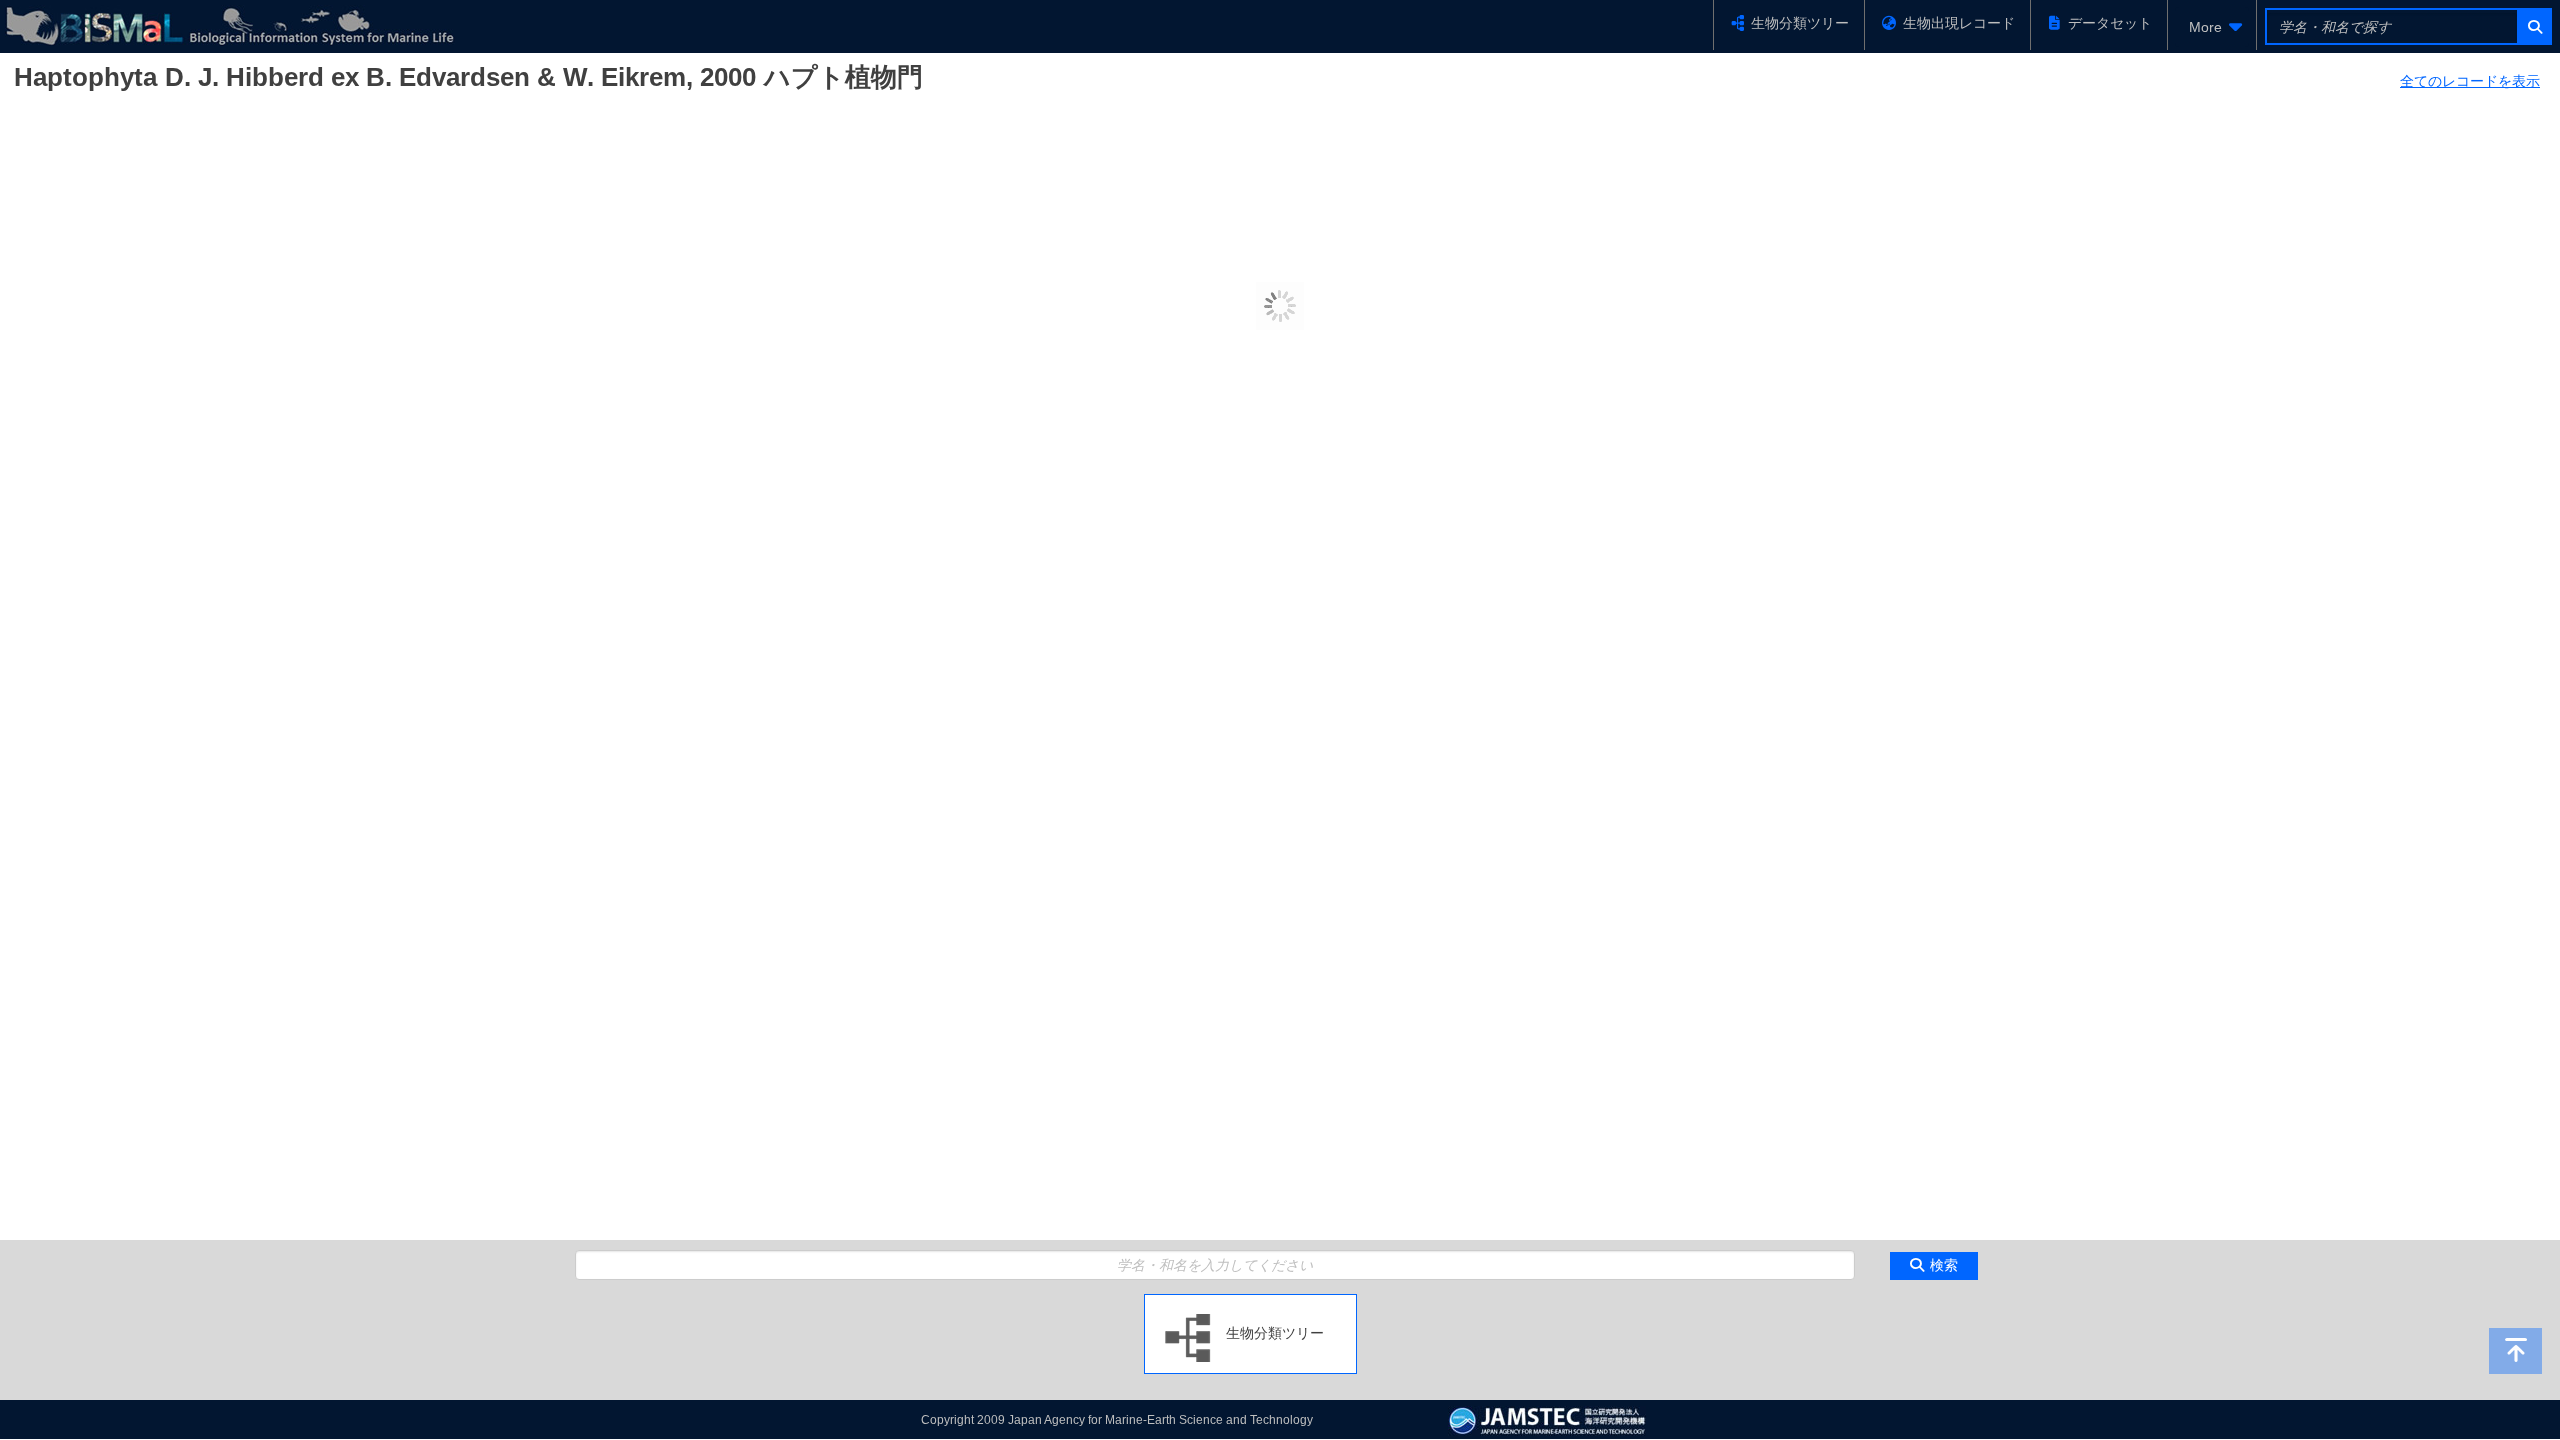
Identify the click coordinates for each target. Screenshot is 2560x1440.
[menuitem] (2212, 27)
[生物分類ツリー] (1250, 1302)
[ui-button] (2533, 26)
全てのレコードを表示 (2470, 81)
